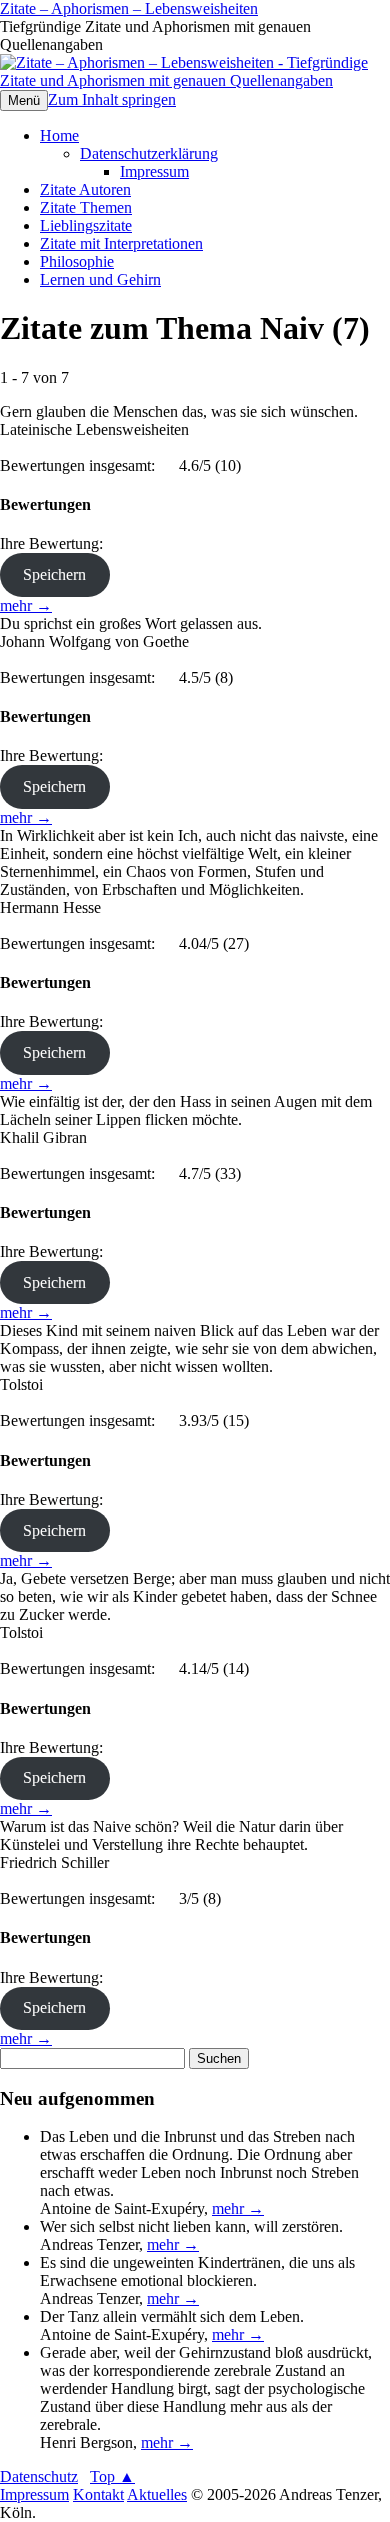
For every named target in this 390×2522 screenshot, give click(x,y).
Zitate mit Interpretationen (121, 243)
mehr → (26, 605)
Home (59, 135)
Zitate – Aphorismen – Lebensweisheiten (129, 8)
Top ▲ (112, 2476)
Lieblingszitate (86, 225)
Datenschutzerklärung (149, 153)
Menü (24, 100)
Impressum (154, 171)
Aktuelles (157, 2494)
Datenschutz (39, 2476)
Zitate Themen (86, 207)
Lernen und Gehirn (100, 279)
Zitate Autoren (85, 189)
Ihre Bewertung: (55, 543)
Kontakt (98, 2494)
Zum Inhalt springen (112, 99)
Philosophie (77, 261)
